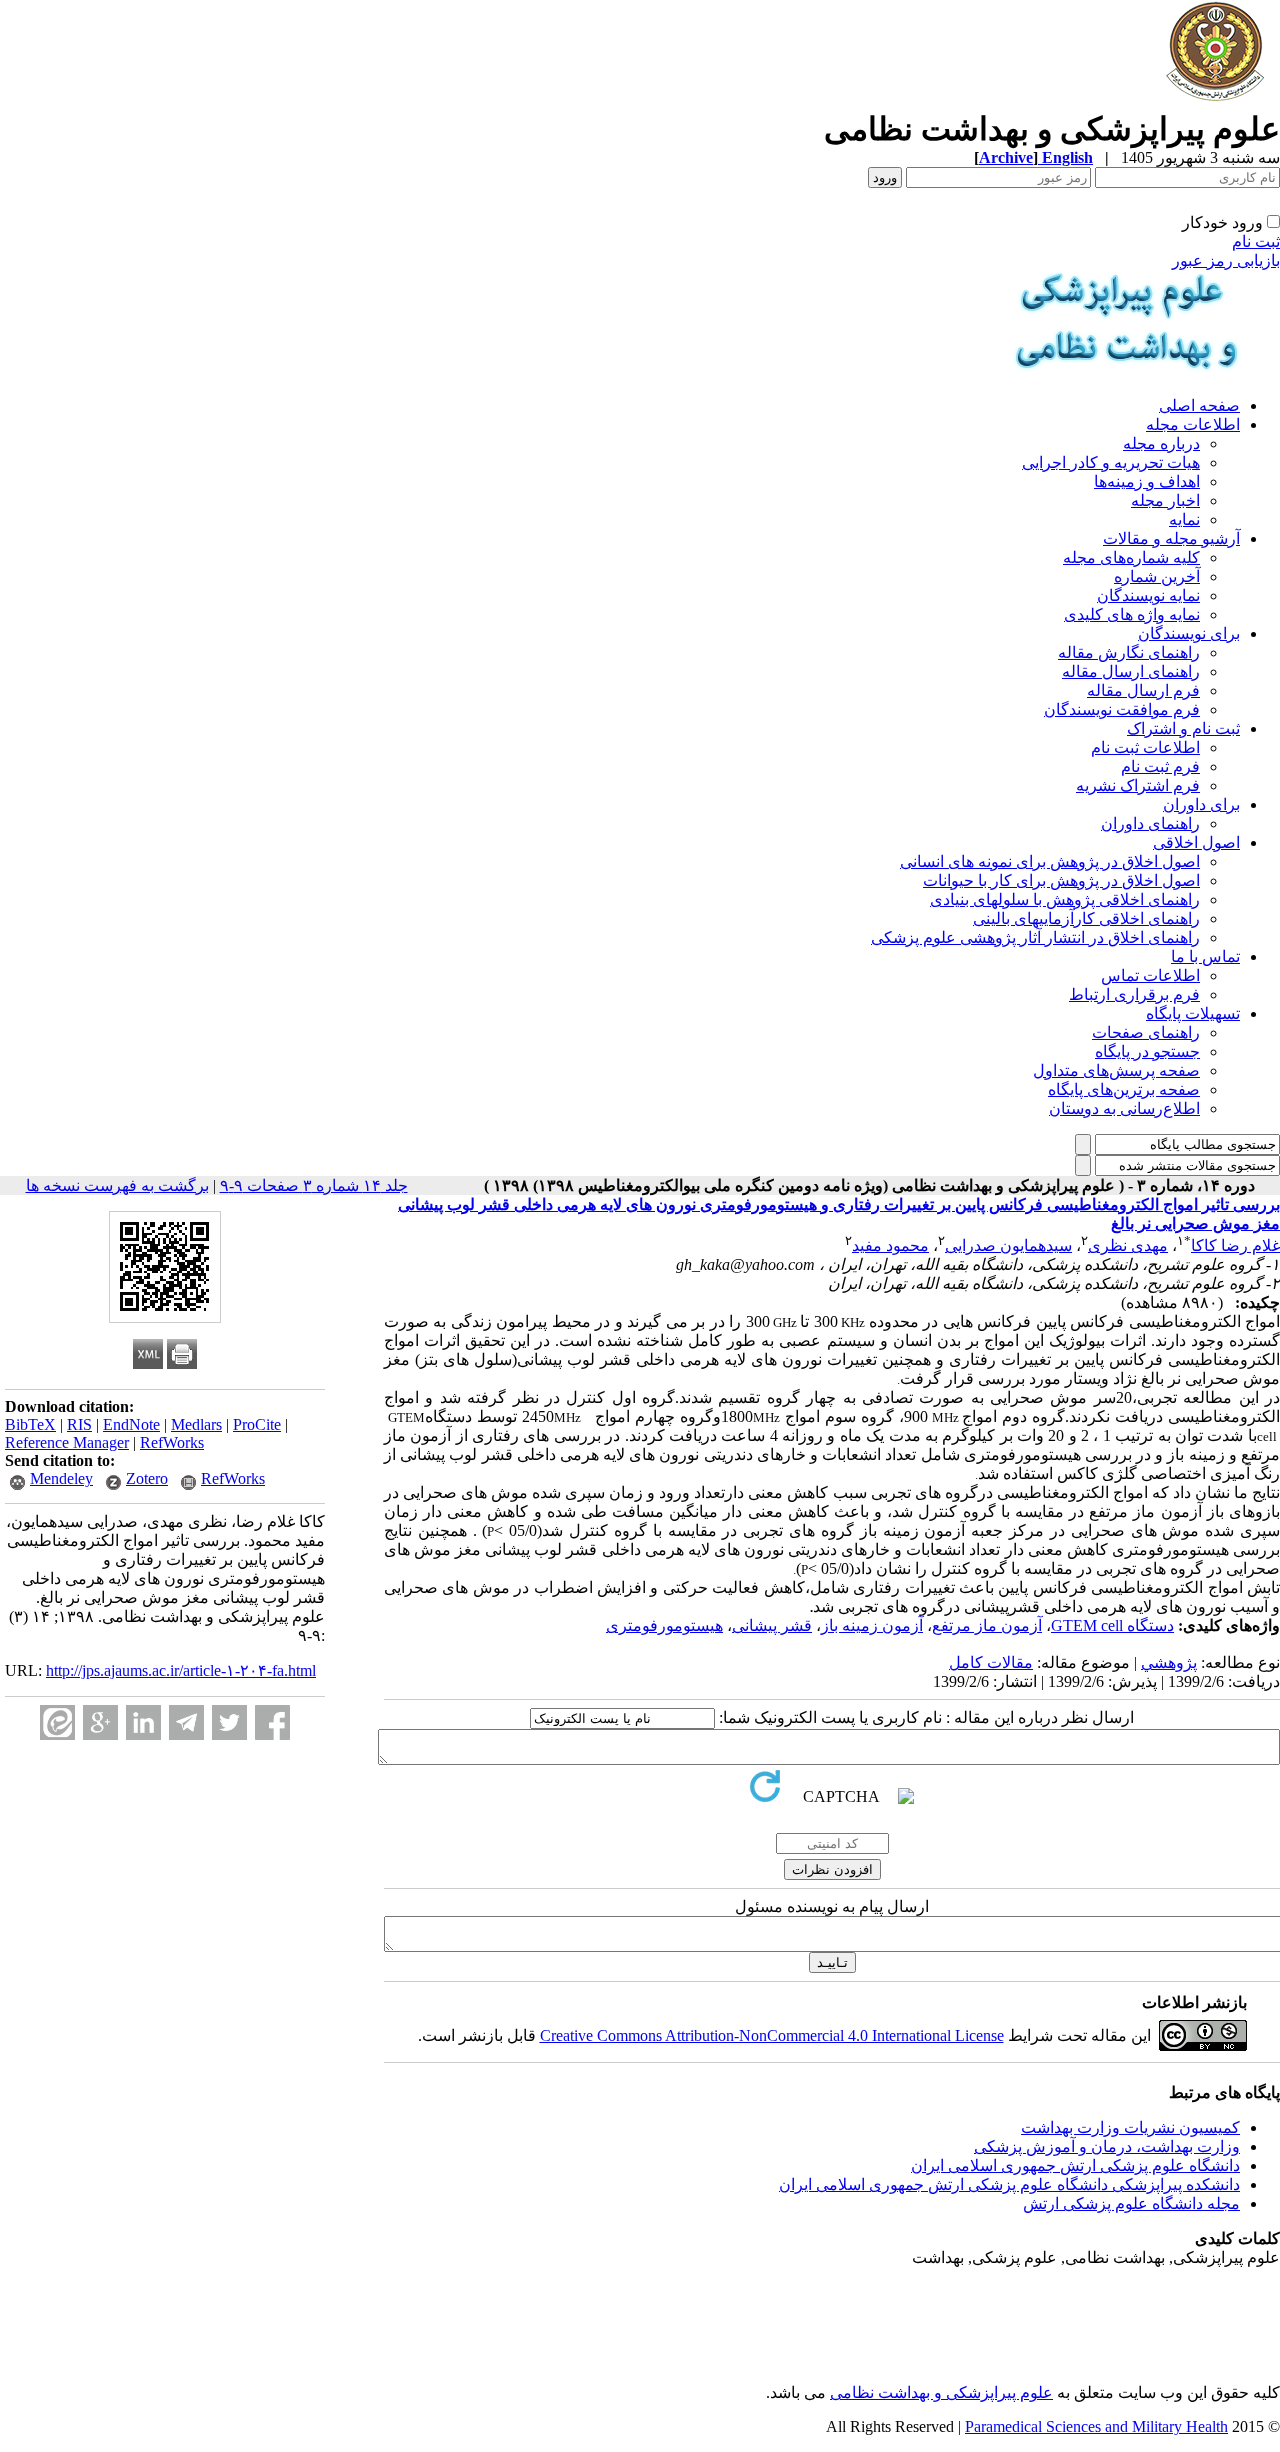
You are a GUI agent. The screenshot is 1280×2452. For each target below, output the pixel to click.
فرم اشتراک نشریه (1138, 785)
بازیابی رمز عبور (1226, 260)
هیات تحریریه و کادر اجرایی (1111, 462)
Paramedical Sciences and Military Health (1096, 2426)
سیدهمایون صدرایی (1008, 1245)
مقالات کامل (991, 1662)
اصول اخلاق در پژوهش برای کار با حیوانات (1061, 880)
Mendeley (61, 1478)
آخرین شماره (1157, 576)
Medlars (196, 1424)
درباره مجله (1161, 443)
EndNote (131, 1424)
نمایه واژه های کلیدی (1132, 614)
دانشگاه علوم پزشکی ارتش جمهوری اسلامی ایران (1075, 2165)
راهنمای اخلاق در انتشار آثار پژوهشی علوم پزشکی (1035, 937)
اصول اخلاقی (1196, 842)
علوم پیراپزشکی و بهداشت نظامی (941, 2392)
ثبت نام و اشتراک (1183, 728)
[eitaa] (57, 1722)
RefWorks (172, 1442)
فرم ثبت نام (1160, 766)
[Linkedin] (143, 1722)
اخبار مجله (1165, 500)
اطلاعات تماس (1150, 975)
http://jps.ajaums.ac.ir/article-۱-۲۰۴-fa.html (181, 1670)
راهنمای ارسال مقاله (1131, 671)
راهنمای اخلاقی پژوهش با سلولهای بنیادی (1065, 899)
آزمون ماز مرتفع (987, 1625)
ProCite (257, 1424)
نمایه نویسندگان (1148, 595)
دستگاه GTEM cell (1112, 1625)
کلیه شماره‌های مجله (1131, 557)
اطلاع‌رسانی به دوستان (1124, 1108)
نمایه (1184, 519)
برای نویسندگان (1189, 633)
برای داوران (1201, 804)
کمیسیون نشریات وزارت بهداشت (1130, 2127)
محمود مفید (890, 1245)
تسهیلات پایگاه (1193, 1013)
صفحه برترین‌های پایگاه (1124, 1089)
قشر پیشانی (772, 1625)
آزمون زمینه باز (872, 1625)
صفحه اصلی (1199, 405)
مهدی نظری (1128, 1245)
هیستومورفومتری (664, 1625)
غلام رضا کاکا (1235, 1245)
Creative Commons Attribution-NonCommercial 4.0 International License (772, 2035)
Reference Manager (67, 1442)
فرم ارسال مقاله (1143, 690)
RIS (79, 1424)
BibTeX (30, 1424)
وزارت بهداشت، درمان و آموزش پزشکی (1107, 2146)
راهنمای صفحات (1146, 1032)
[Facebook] (272, 1722)
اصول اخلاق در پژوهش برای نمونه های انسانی (1050, 861)
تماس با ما (1205, 956)
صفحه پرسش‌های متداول (1116, 1070)
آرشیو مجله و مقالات (1171, 538)
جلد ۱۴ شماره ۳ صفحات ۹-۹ (314, 1185)
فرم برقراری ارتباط (1134, 994)
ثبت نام (1256, 241)
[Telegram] (186, 1722)
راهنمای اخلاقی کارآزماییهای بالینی (1086, 918)
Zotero (147, 1478)
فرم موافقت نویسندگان (1122, 709)
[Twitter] (229, 1722)
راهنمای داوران (1150, 823)
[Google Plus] (100, 1722)
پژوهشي (1169, 1662)
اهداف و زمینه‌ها (1147, 481)
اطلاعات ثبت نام (1145, 747)
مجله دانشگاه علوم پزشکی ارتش (1131, 2203)
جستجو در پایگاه (1147, 1051)
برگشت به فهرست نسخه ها (117, 1185)
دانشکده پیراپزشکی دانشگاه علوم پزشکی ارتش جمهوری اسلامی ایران (1009, 2184)
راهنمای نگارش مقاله (1129, 652)
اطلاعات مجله (1193, 424)
